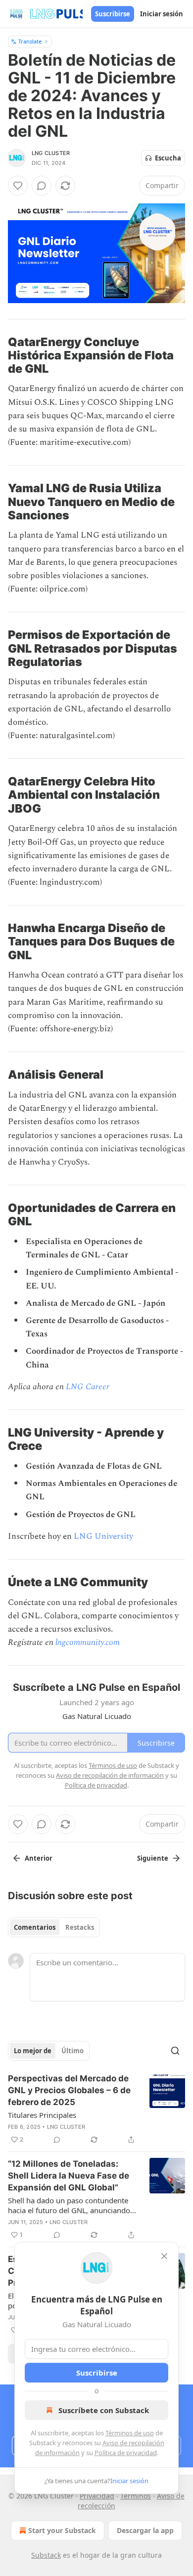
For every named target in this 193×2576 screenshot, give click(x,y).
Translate (30, 41)
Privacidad (97, 2496)
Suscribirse (113, 14)
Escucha (168, 158)
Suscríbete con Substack (104, 2410)
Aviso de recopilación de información (110, 1775)
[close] (164, 2256)
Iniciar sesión (162, 14)
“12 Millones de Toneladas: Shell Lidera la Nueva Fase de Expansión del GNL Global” (69, 2176)
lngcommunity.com (88, 1642)
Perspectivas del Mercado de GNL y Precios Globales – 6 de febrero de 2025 (69, 2090)
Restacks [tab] (80, 1927)
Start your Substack (62, 2530)
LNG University (103, 1536)
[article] (96, 2109)
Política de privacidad (126, 2453)
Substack (46, 2555)
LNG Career (88, 1387)
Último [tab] (72, 2051)
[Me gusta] (18, 186)
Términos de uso (130, 2433)
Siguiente (153, 1858)
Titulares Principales (42, 2115)
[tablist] (54, 1927)
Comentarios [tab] (35, 1927)
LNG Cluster (51, 153)
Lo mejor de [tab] (33, 2051)
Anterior (39, 1858)
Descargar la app (145, 2530)
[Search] (175, 2051)
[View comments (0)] (42, 186)
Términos (136, 2496)
